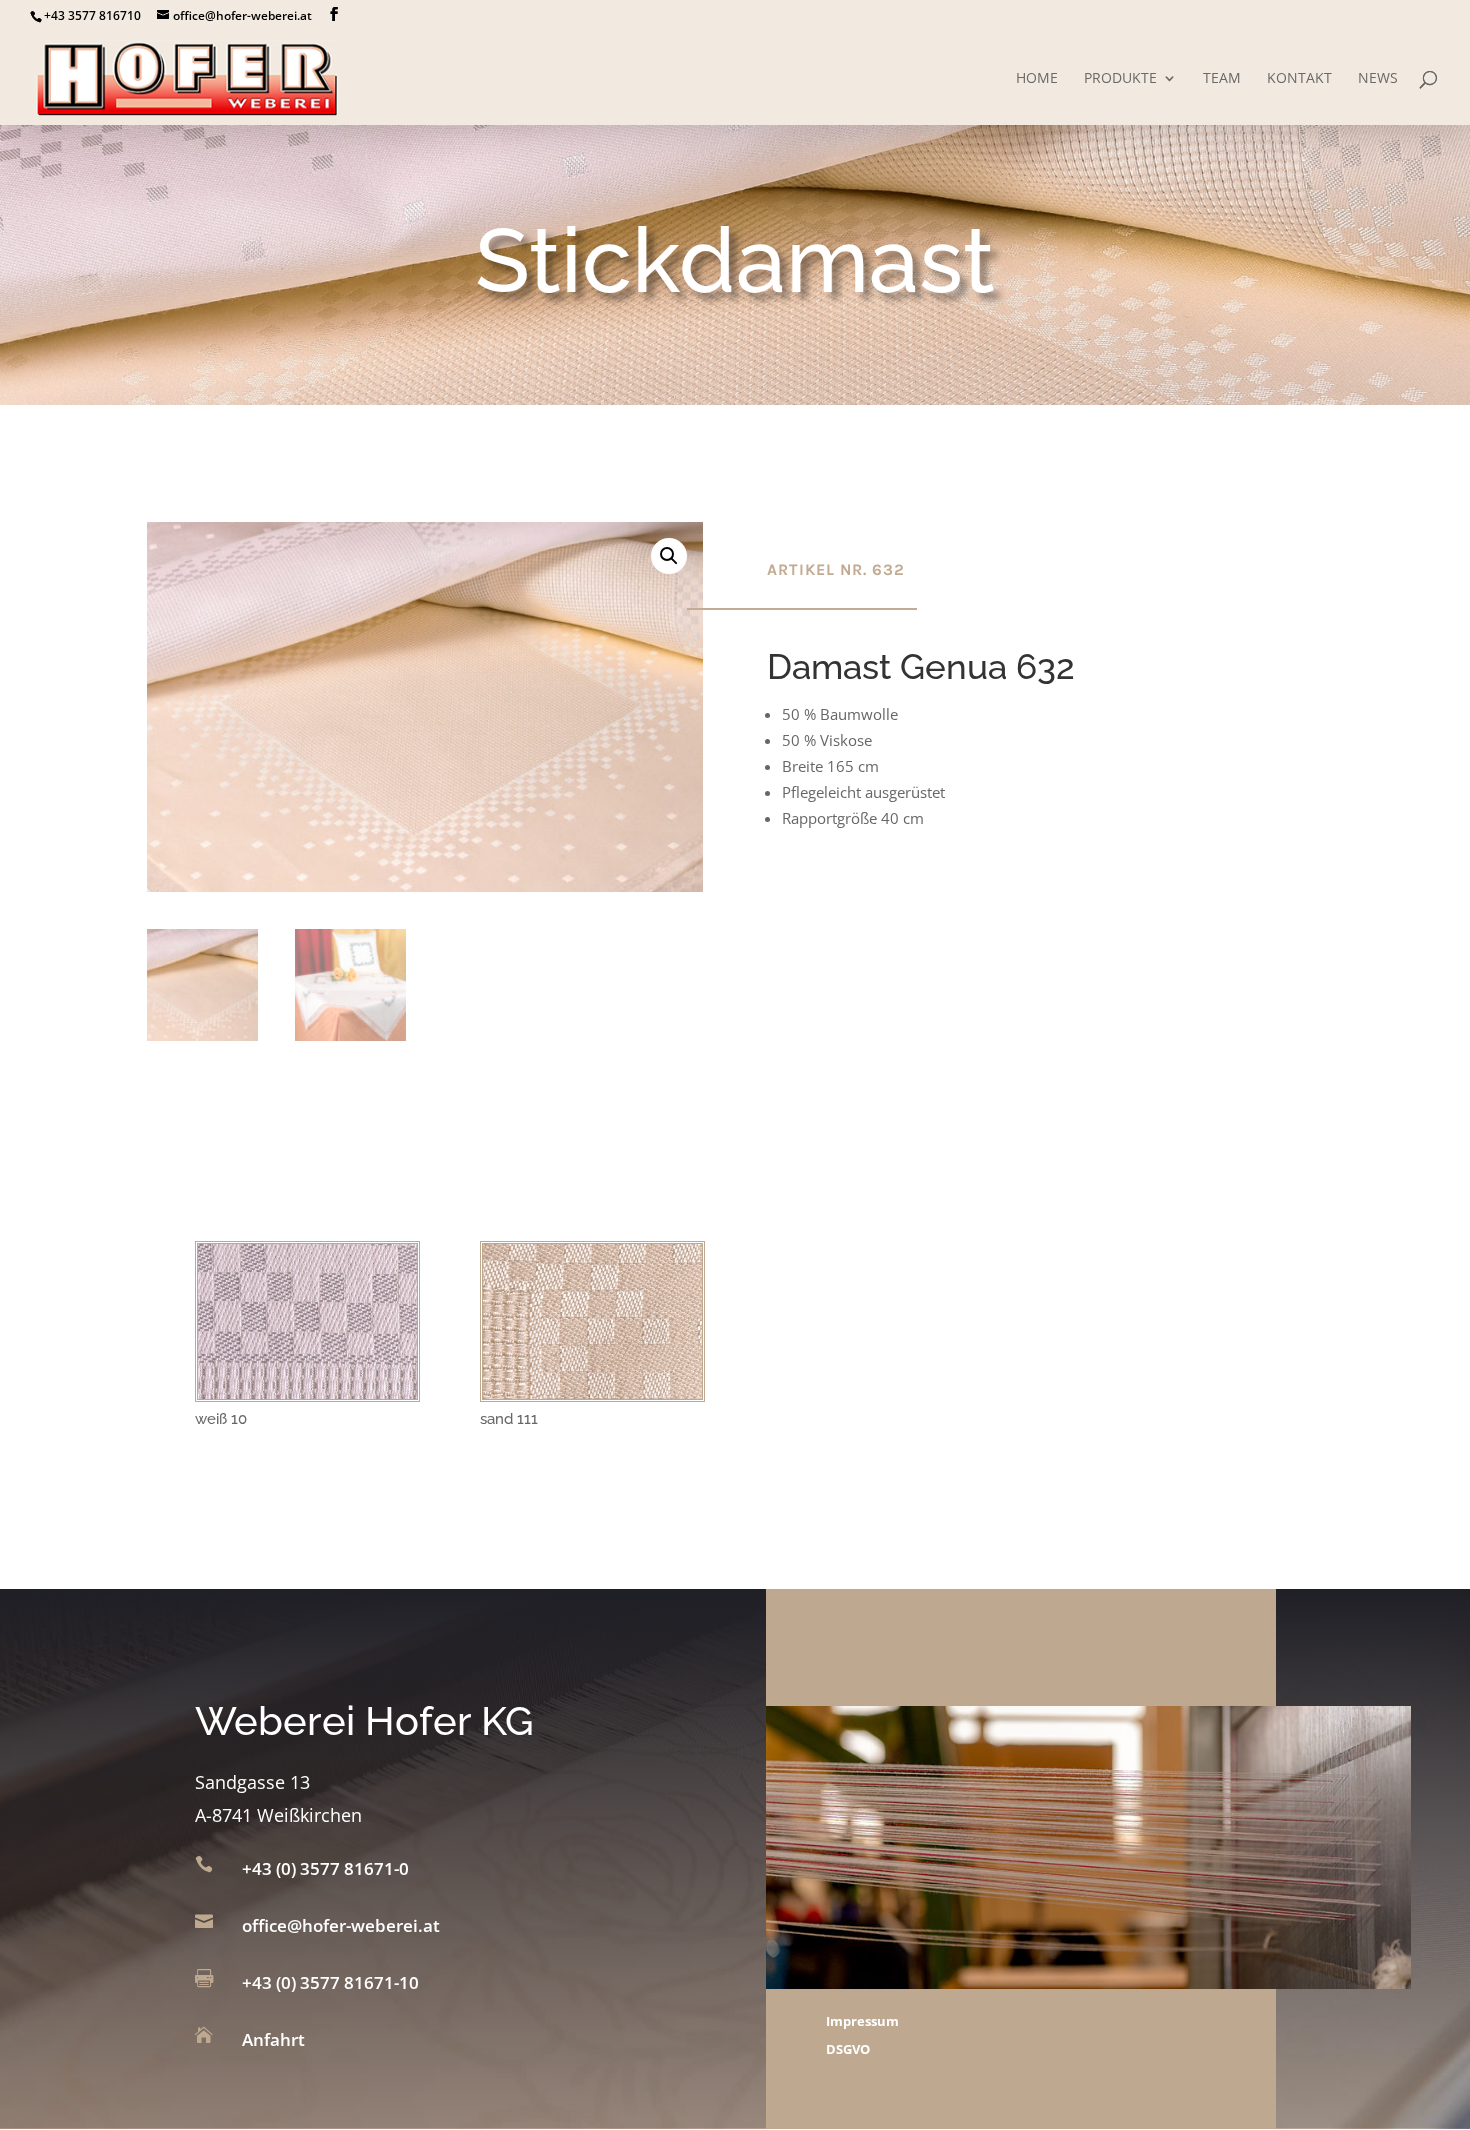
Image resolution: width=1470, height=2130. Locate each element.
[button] (669, 556)
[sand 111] (592, 1393)
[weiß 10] (307, 1393)
